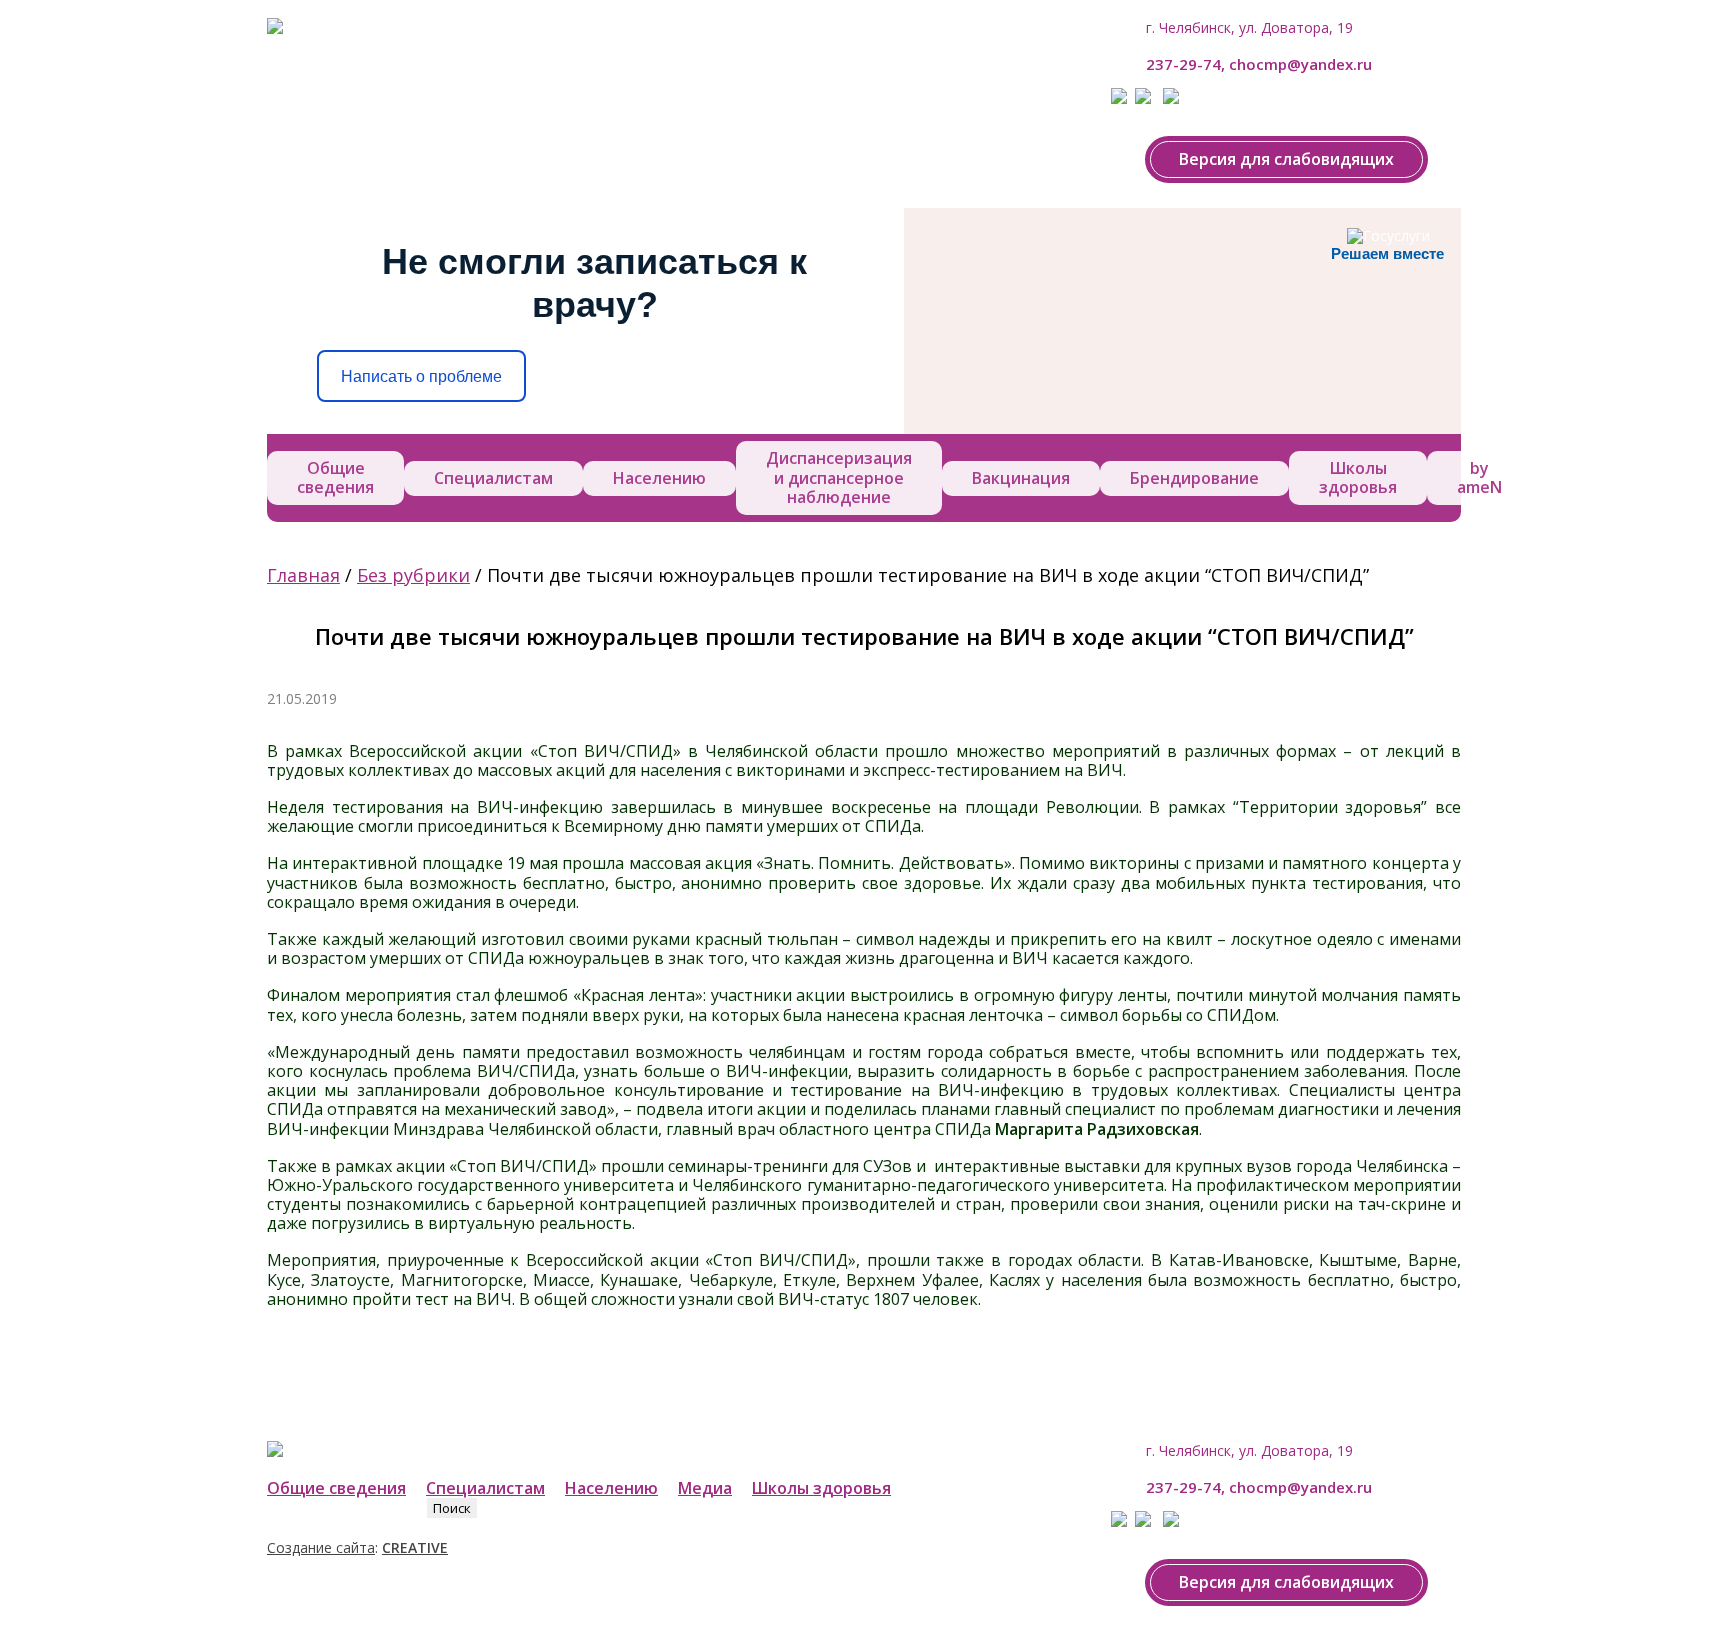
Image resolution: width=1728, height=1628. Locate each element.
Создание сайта (321, 1547)
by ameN (1479, 477)
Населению (659, 478)
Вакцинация (1021, 478)
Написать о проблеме (421, 376)
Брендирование (1194, 478)
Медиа (705, 1488)
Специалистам (493, 478)
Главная (303, 575)
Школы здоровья (1358, 477)
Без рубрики (413, 575)
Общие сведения (335, 477)
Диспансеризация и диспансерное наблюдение (839, 477)
